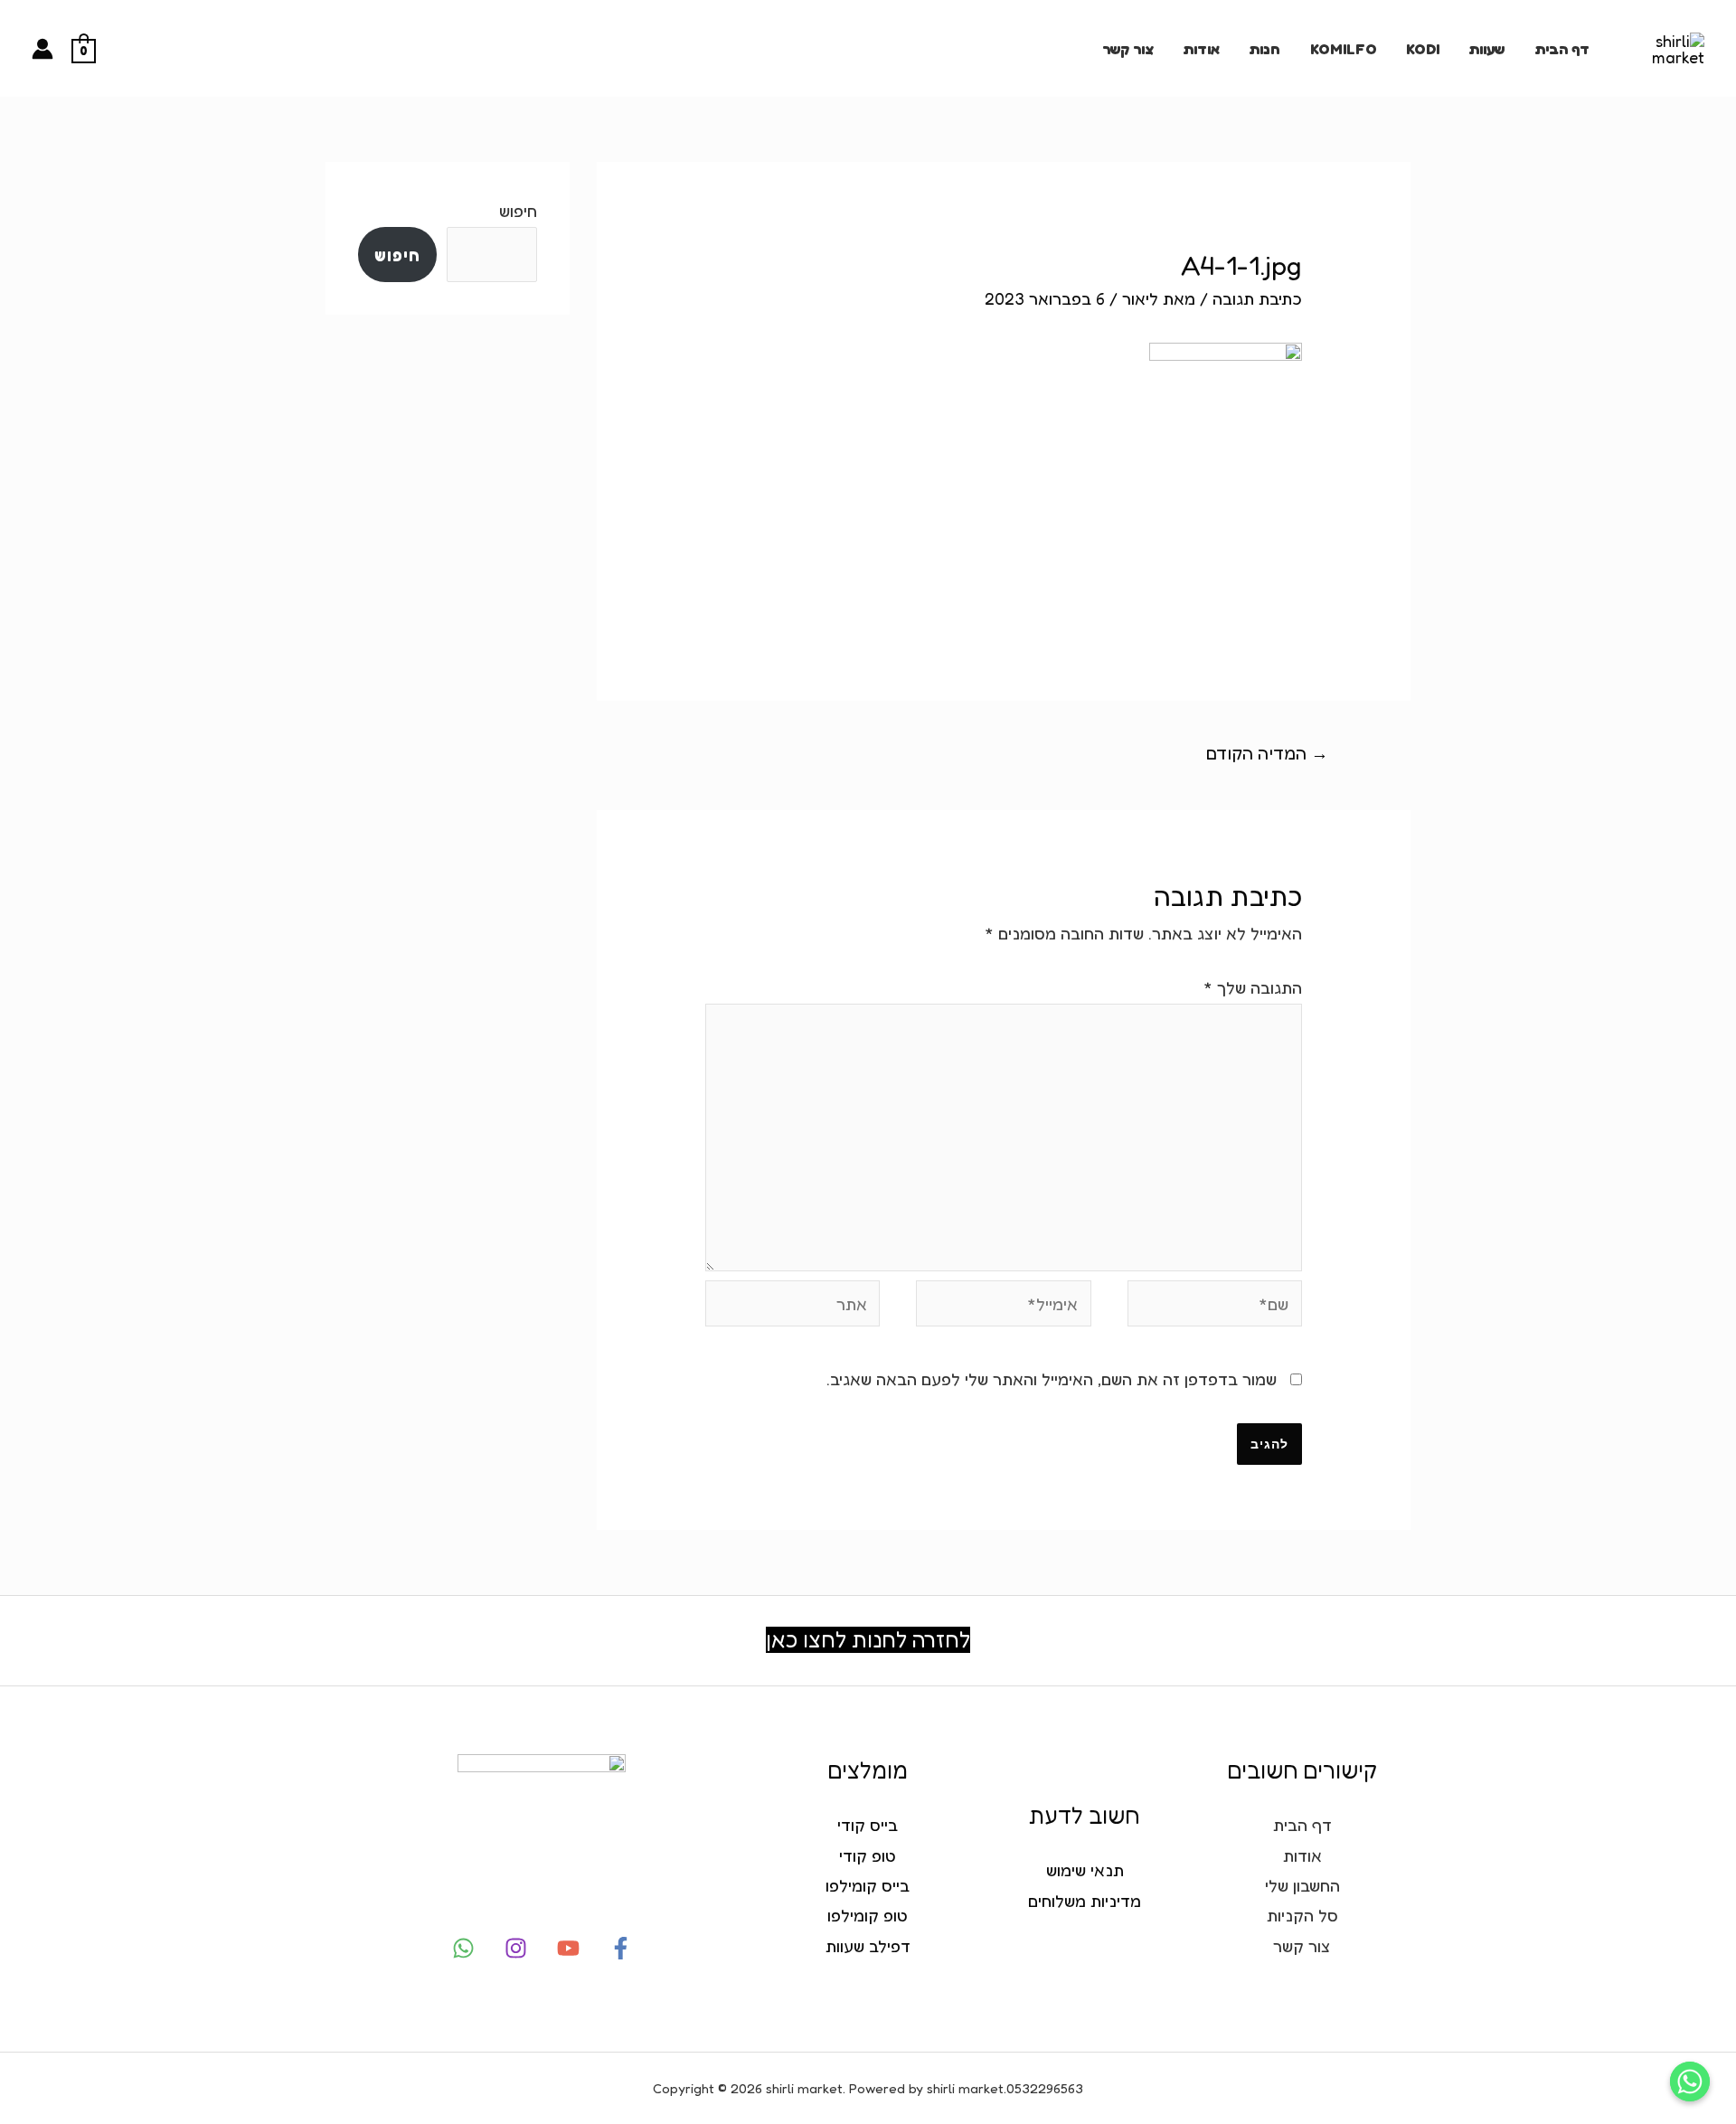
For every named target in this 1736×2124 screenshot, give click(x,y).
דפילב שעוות (868, 1946)
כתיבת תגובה (1257, 298)
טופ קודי (868, 1855)
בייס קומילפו (868, 1885)
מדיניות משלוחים (1085, 1901)
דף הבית (1562, 49)
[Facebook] (621, 1948)
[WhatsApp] (463, 1948)
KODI (1423, 49)
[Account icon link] (42, 49)
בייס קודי (868, 1825)
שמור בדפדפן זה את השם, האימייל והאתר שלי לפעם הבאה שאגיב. (1052, 1379)
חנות (1264, 49)
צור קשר (1128, 49)
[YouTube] (568, 1948)
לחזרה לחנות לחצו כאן (868, 1640)
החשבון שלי (1302, 1885)
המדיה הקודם (1267, 753)
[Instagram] (516, 1948)
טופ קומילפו (868, 1915)
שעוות (1486, 49)
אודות (1201, 49)
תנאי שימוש (1085, 1870)
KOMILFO (1344, 49)
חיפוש (518, 211)
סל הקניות (1302, 1915)
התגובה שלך (1253, 987)
